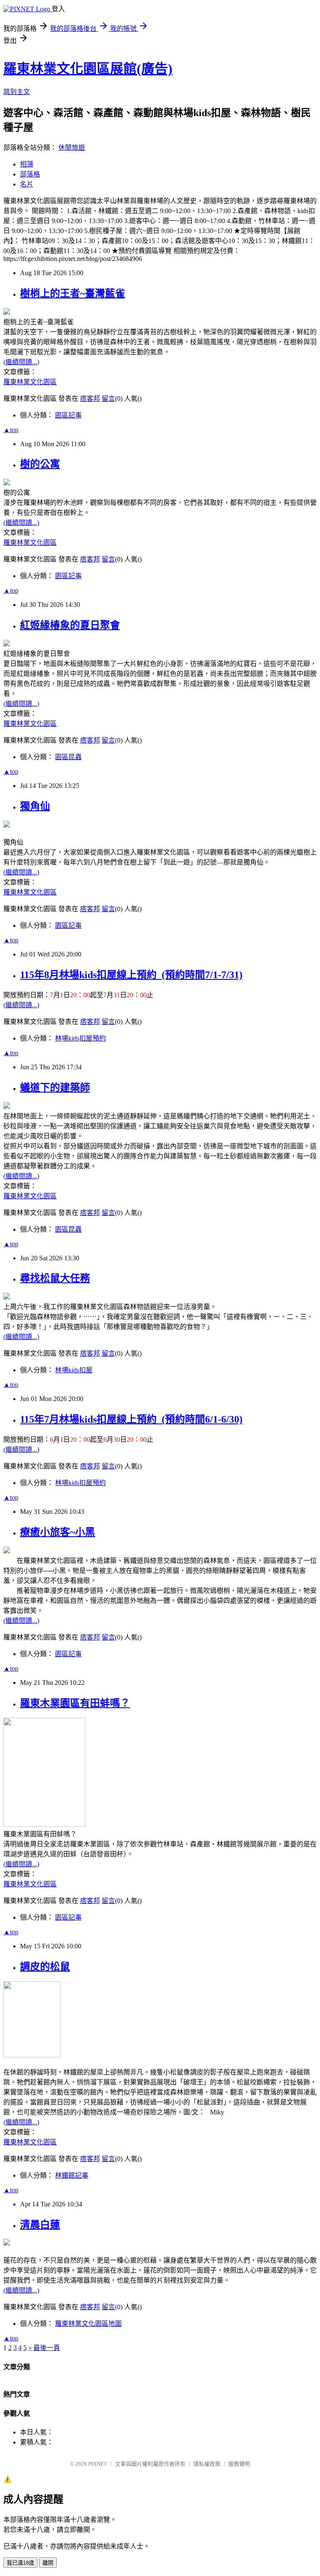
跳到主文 (17, 92)
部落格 (30, 174)
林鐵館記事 (72, 2175)
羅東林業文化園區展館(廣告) (88, 69)
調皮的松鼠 (45, 1967)
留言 (108, 399)
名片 (27, 184)
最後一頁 (47, 2348)
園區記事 (68, 415)
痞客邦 (90, 399)
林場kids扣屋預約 (80, 1038)
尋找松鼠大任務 (55, 1278)
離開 (48, 2563)
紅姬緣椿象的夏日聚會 (70, 625)
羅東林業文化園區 (30, 382)
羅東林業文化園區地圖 (88, 2324)
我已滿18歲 (20, 2563)
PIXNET (98, 2464)
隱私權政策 (207, 2464)
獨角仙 (35, 806)
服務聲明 (239, 2464)
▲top (11, 430)
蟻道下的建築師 (55, 1088)
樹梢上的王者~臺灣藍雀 (72, 293)
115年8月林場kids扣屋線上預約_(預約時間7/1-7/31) (131, 975)
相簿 (27, 164)
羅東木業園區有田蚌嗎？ (75, 1703)
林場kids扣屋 (74, 1370)
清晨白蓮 (40, 2225)
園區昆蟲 (68, 757)
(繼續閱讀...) (21, 362)
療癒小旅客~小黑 (57, 1532)
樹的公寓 (40, 464)
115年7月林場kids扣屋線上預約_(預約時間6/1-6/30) (131, 1419)
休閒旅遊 (72, 148)
